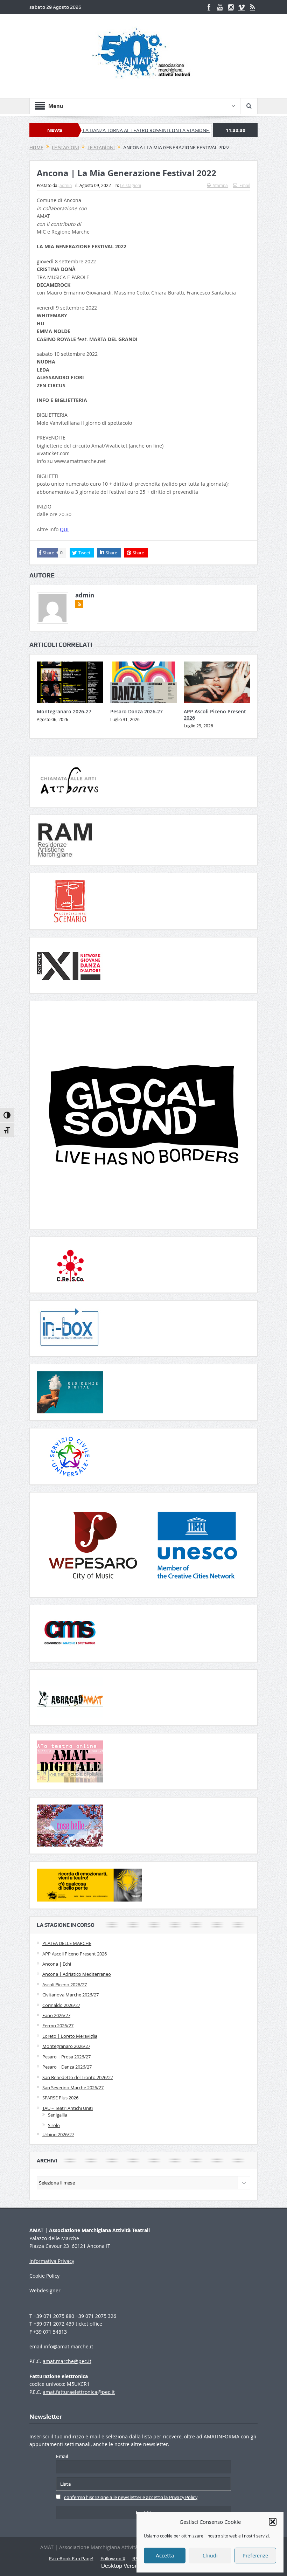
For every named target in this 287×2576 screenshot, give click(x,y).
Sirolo (54, 2125)
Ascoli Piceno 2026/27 (65, 1985)
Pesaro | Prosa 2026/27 (66, 2057)
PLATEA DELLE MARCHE (67, 1943)
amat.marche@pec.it (67, 2361)
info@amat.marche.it (68, 2346)
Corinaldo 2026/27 (61, 2005)
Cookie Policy (44, 2276)
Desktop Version (122, 2566)
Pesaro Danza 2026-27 (136, 711)
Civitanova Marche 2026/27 (71, 1995)
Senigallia (58, 2115)
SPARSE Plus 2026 (60, 2098)
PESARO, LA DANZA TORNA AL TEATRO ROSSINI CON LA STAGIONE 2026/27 (96, 130)
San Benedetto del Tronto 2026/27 (78, 2077)
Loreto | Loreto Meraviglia (70, 2036)
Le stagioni (131, 185)
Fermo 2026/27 (58, 2026)
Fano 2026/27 (56, 2015)
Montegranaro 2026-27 (64, 711)
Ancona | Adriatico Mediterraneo (77, 1974)
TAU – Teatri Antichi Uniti (68, 2108)
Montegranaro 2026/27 (66, 2046)
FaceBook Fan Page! (71, 2558)
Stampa (220, 185)
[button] (273, 2522)
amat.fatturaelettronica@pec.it (79, 2392)
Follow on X (113, 2558)
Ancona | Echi (57, 1964)
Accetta (165, 2556)
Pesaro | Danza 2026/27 (67, 2067)
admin (66, 185)
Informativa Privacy (52, 2261)
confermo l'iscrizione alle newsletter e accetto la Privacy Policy (131, 2497)
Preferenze (255, 2556)
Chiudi (210, 2556)
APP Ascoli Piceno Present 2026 (215, 715)
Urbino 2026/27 (58, 2134)
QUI (64, 529)
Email (245, 185)
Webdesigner (45, 2290)
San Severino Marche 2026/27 (73, 2087)
